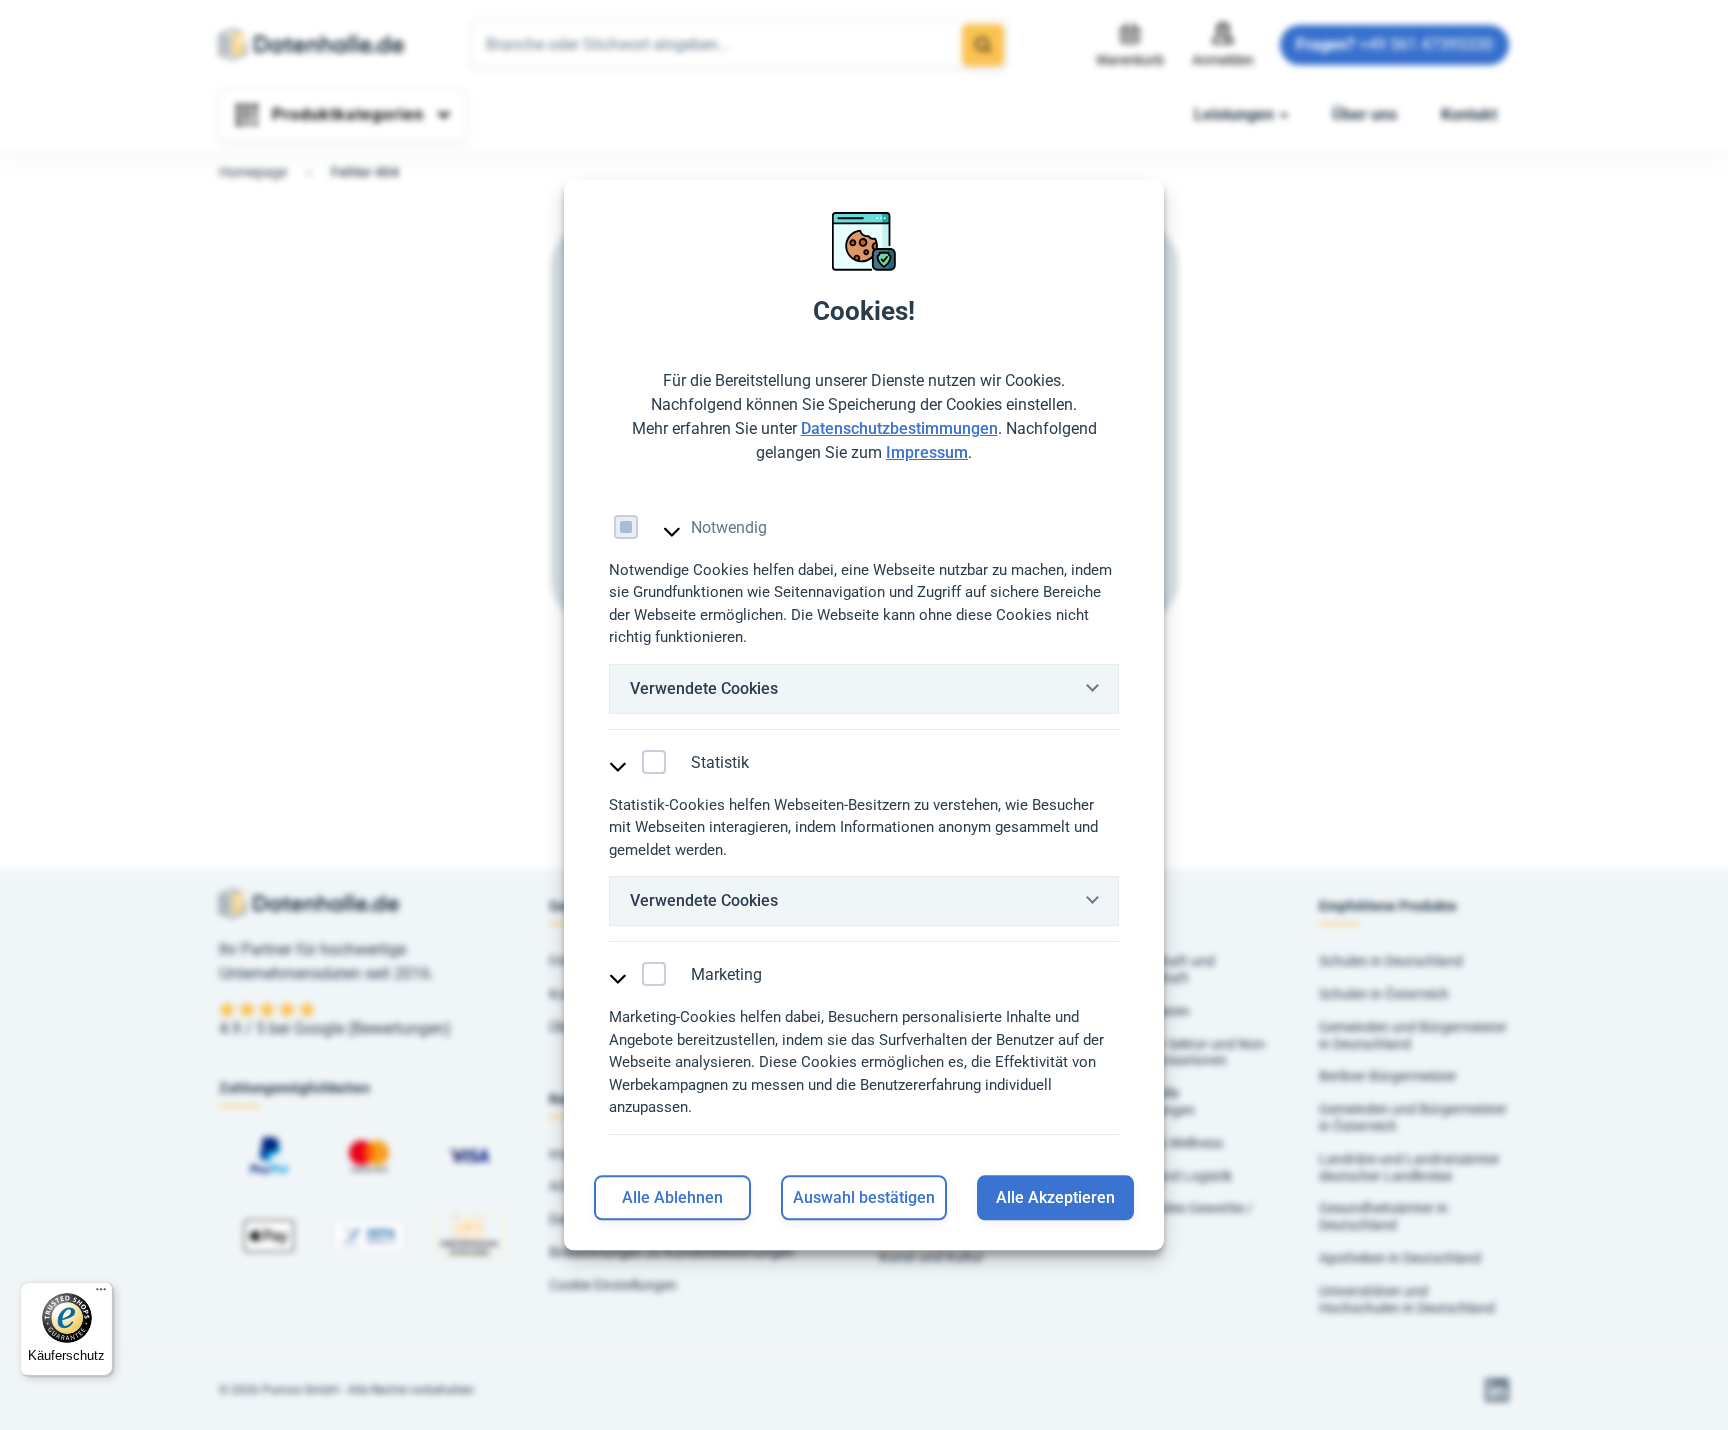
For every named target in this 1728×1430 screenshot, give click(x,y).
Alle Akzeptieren (1055, 1198)
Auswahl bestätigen (864, 1198)
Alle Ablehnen (672, 1198)
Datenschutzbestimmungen (899, 428)
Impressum (927, 452)
